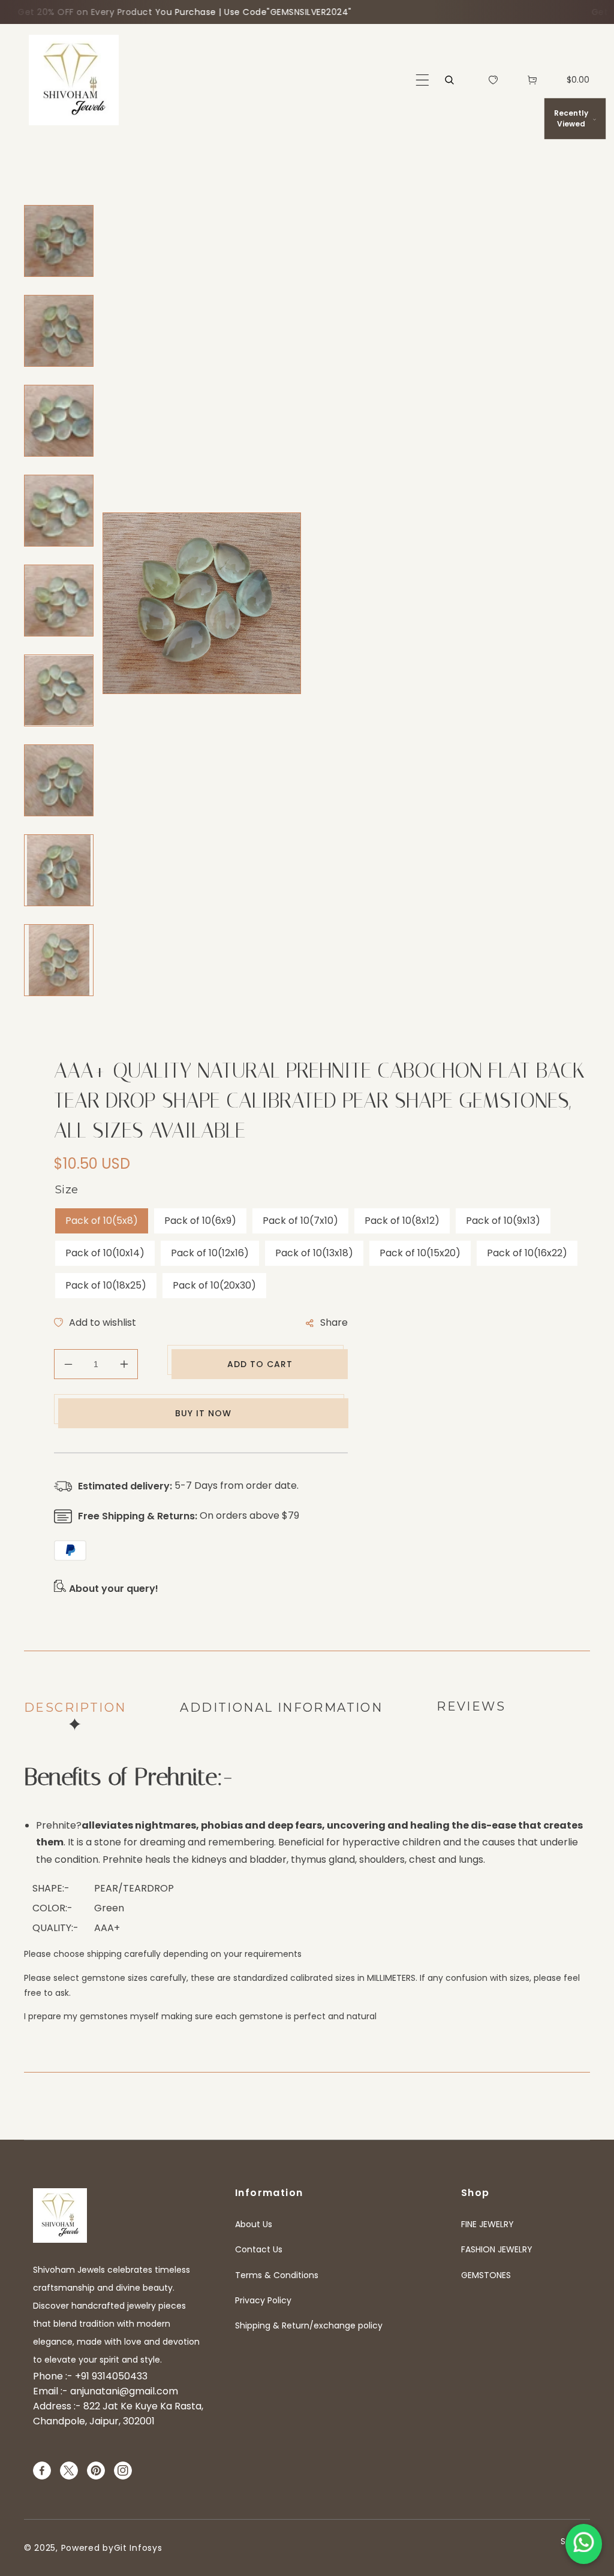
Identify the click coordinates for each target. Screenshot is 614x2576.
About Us (254, 2224)
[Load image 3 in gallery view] (59, 421)
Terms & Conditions (277, 2275)
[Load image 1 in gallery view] (59, 241)
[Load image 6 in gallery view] (59, 690)
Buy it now (203, 1413)
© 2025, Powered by (69, 2548)
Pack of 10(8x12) (402, 1221)
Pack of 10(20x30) (214, 1285)
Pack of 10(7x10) (300, 1221)
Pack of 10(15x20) (420, 1253)
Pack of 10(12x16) (210, 1253)
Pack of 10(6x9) (200, 1221)
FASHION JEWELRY (497, 2249)
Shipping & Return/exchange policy (309, 2325)
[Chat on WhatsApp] (584, 2544)
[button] (422, 80)
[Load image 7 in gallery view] (59, 780)
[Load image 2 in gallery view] (59, 331)
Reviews (471, 1706)
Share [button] (334, 1322)
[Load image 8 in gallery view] (59, 870)
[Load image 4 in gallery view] (59, 511)
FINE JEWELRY (487, 2224)
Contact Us (259, 2249)
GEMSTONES (486, 2275)
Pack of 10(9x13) (503, 1221)
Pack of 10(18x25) (106, 1285)
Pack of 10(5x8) (102, 1221)
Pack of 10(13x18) (314, 1253)
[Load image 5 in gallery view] (59, 601)
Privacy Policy (263, 2300)
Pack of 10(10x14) (105, 1253)
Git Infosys (138, 2548)
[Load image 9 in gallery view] (59, 960)
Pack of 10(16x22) (527, 1253)
